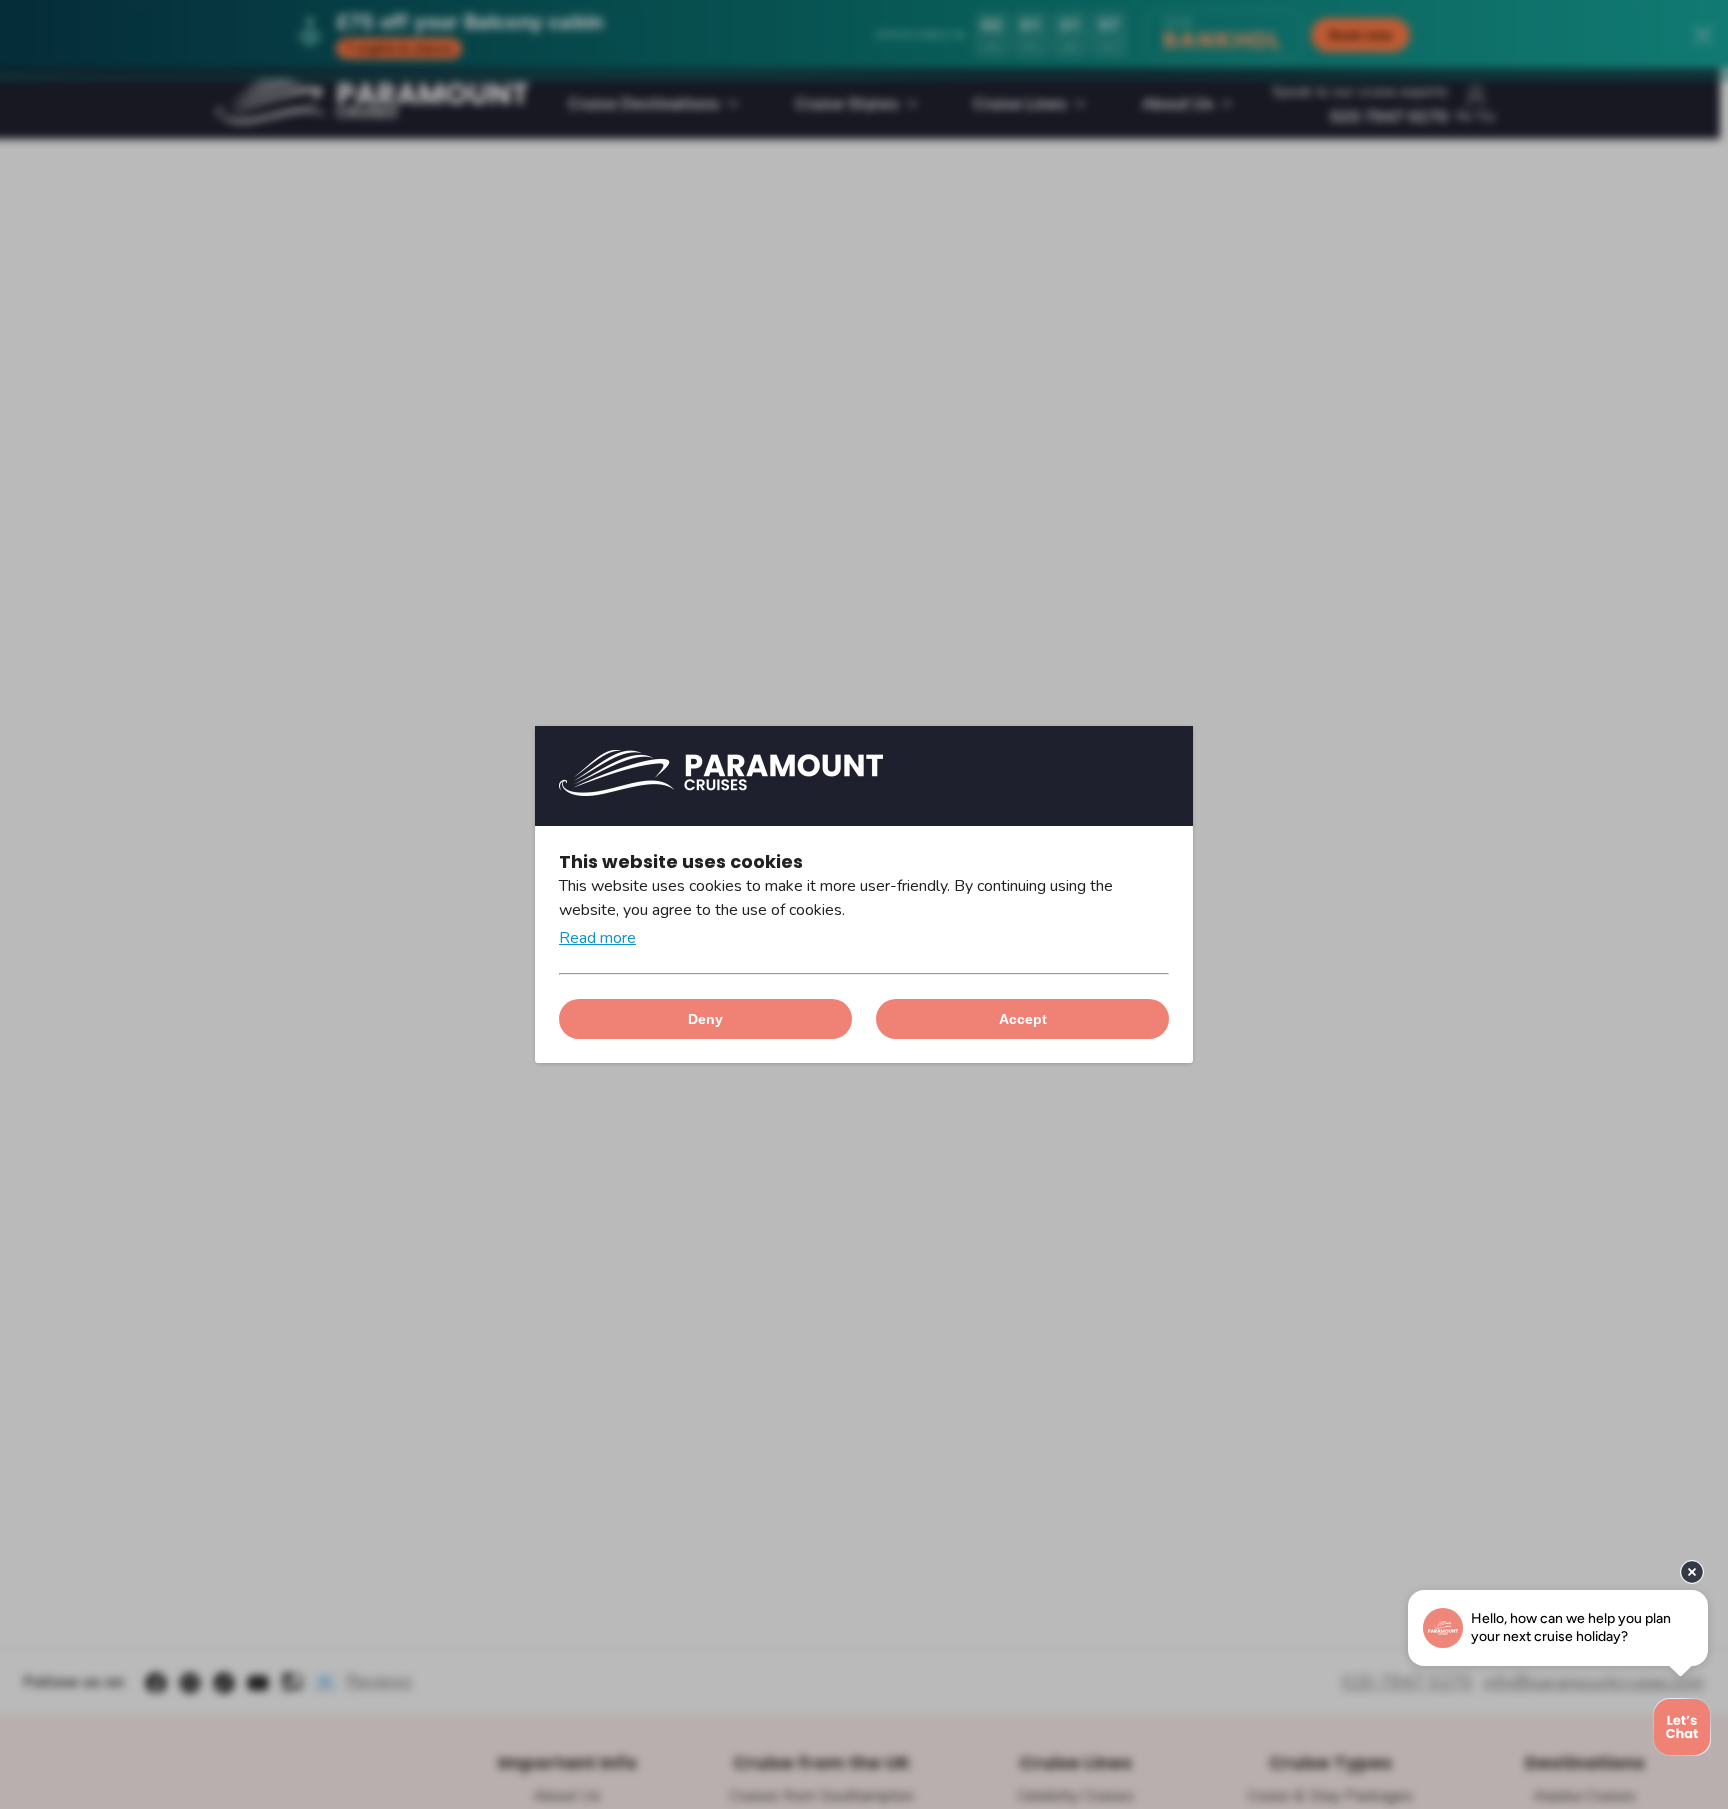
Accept (1023, 1019)
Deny (705, 1019)
